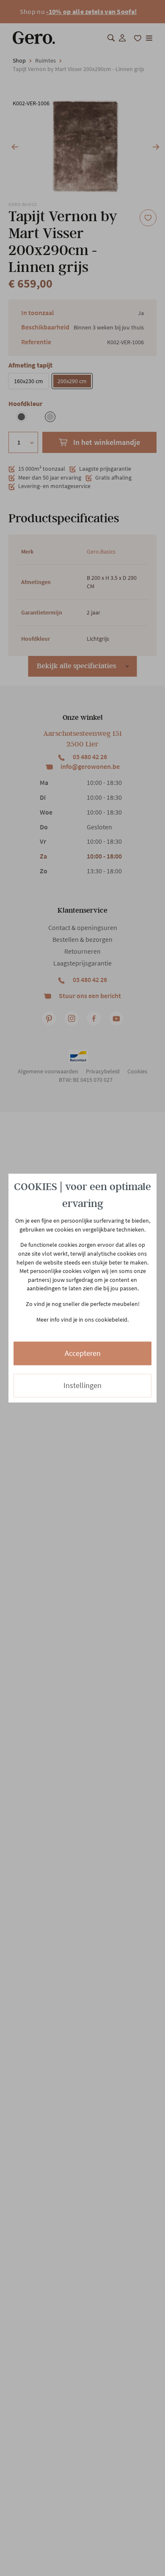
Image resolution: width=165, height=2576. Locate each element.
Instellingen (82, 1386)
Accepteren (83, 1354)
